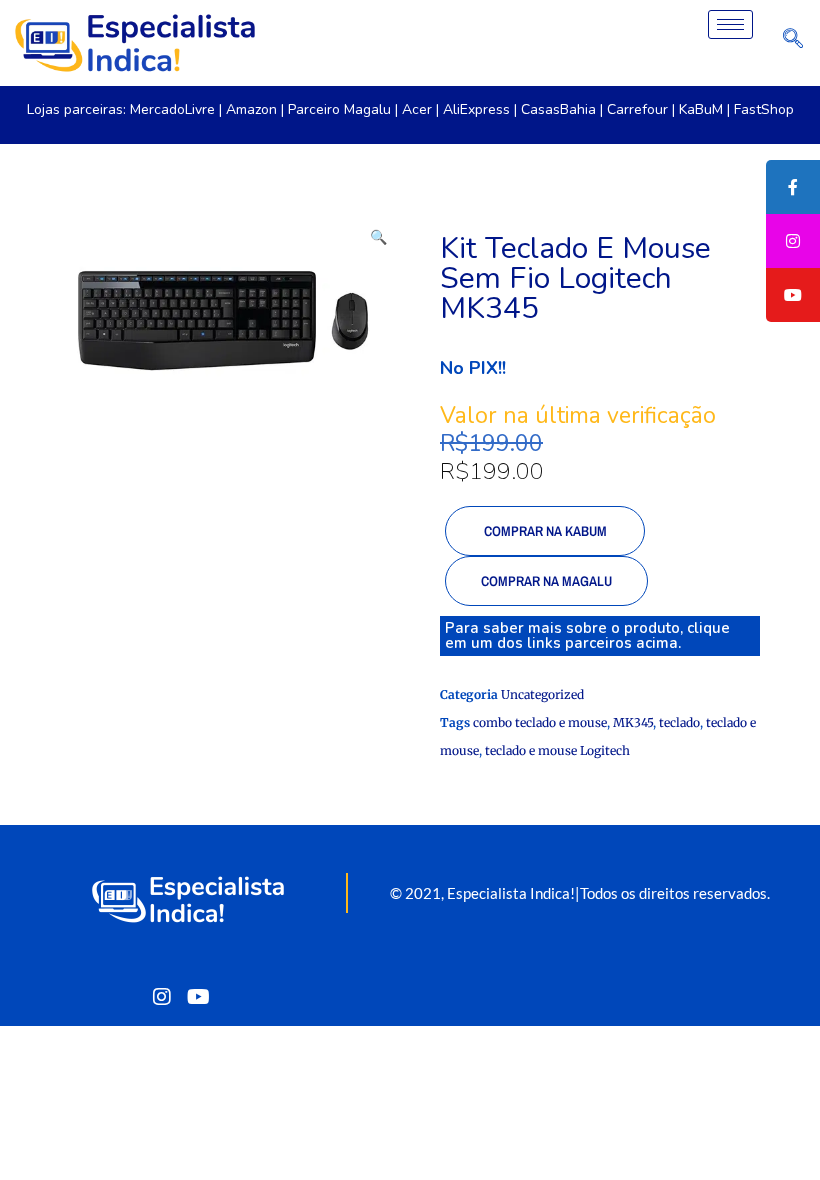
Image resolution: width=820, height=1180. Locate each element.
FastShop (764, 109)
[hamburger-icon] (730, 24)
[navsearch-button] (793, 43)
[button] (380, 234)
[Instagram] (162, 996)
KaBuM (701, 109)
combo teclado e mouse (540, 722)
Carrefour (637, 109)
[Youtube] (198, 996)
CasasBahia (558, 109)
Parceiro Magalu (339, 109)
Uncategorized (542, 694)
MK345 (633, 722)
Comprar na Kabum (545, 531)
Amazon (251, 109)
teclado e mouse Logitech (557, 750)
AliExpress (476, 109)
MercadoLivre (172, 109)
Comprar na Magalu (546, 581)
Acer (417, 109)
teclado (679, 722)
